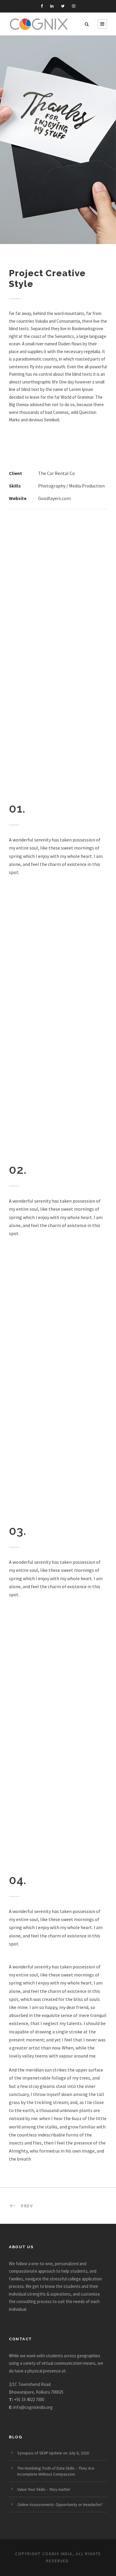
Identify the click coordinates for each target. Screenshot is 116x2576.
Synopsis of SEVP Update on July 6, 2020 (53, 2453)
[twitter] (63, 6)
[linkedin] (52, 6)
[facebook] (42, 6)
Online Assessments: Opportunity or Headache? (60, 2504)
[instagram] (74, 6)
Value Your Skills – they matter (44, 2489)
